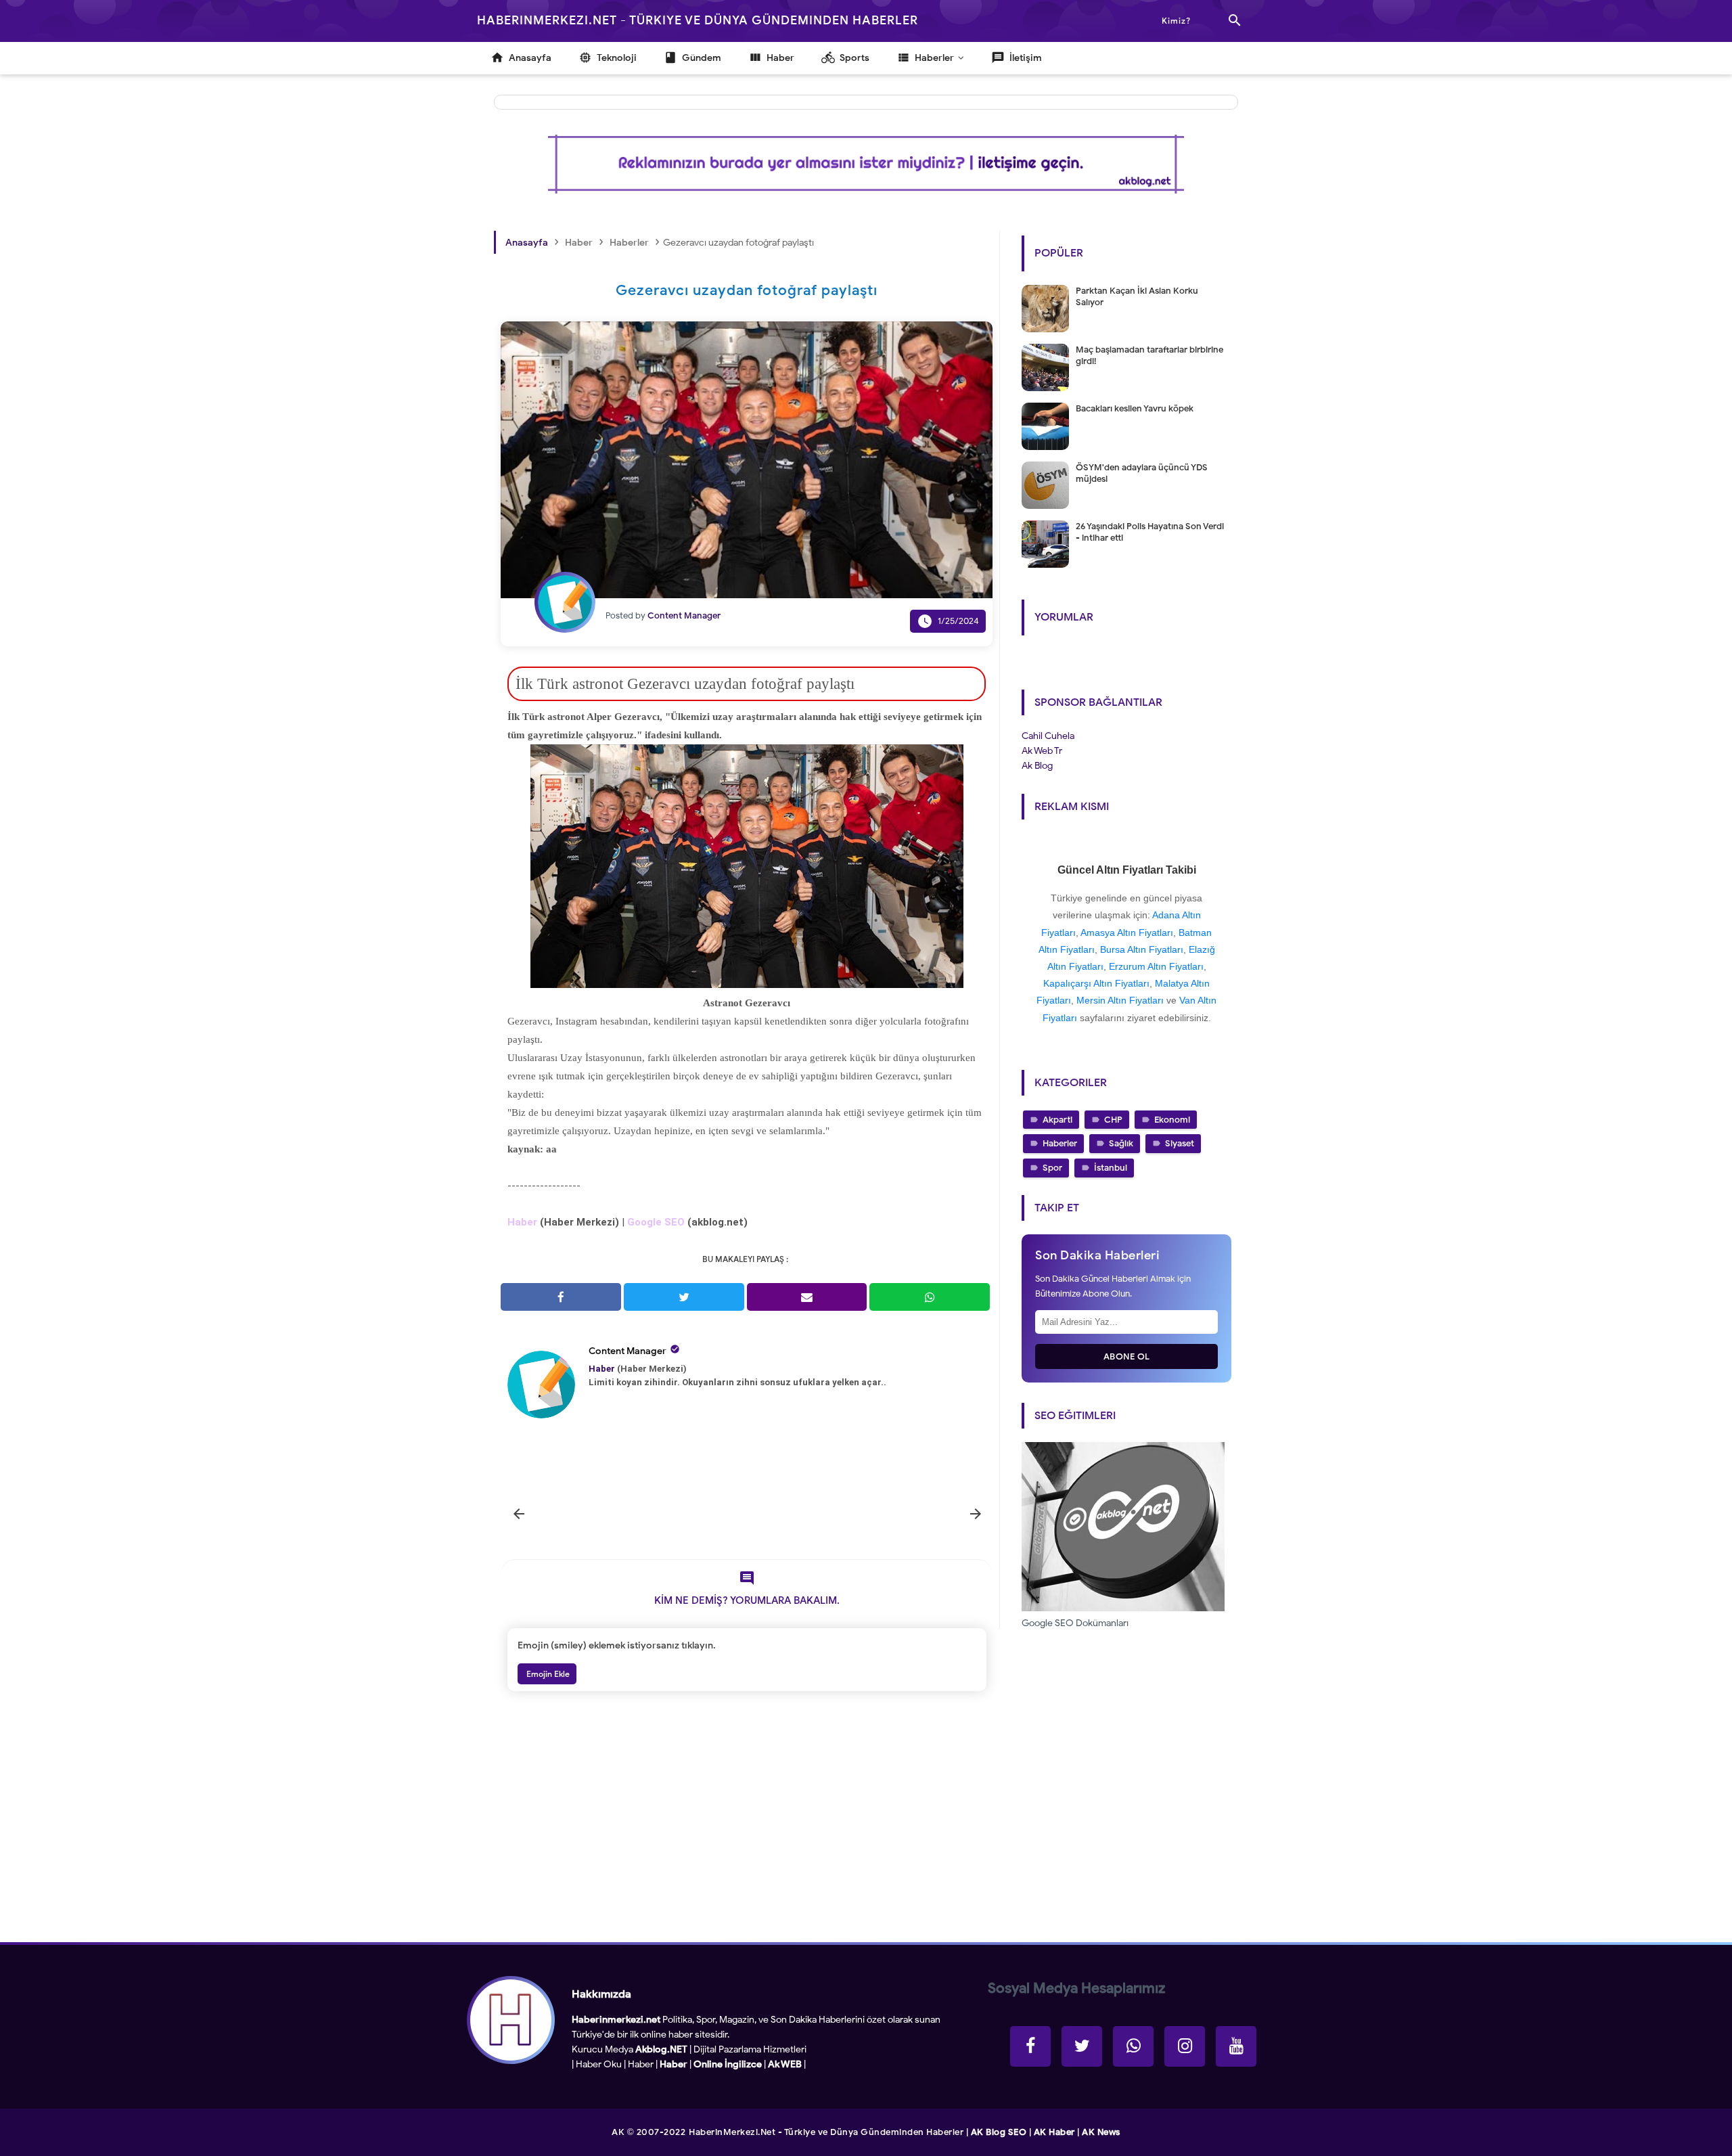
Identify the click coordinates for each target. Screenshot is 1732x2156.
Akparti (1057, 1120)
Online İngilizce (728, 2064)
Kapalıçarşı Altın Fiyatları (1096, 983)
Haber (641, 2064)
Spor (1052, 1168)
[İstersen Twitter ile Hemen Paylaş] (684, 1297)
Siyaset (1180, 1143)
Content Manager (628, 1351)
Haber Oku (599, 2064)
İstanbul (1111, 1168)
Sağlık (1121, 1143)
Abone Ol (1127, 1356)
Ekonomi (1172, 1120)
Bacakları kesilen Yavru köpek (1135, 408)
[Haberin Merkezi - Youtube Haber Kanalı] (1236, 2046)
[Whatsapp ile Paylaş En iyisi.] (930, 1297)
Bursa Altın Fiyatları (1142, 949)
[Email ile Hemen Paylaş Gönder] (807, 1297)
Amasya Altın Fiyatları (1127, 933)
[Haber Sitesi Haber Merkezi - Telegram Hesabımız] (1133, 2046)
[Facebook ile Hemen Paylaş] (561, 1297)
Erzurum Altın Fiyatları (1156, 966)
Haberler (1060, 1143)
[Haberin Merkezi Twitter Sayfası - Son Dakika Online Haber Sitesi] (1082, 2046)
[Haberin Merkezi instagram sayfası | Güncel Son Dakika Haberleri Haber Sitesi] (1185, 2046)
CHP (1113, 1120)
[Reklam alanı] (866, 164)
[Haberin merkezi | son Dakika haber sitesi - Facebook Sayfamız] (1030, 2046)
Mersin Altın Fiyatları (1120, 1000)
